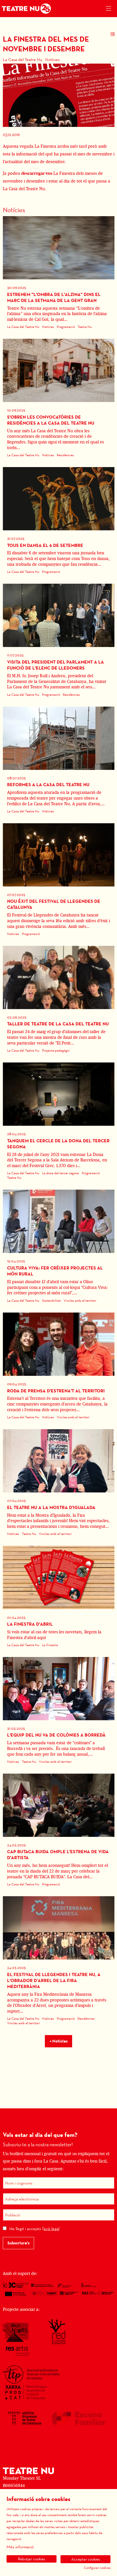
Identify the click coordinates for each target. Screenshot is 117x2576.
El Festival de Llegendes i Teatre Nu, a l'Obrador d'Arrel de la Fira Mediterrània (54, 1980)
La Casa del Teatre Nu (23, 59)
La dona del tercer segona (60, 1173)
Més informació (20, 2547)
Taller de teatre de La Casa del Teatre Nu (58, 1024)
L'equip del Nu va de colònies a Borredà (56, 1735)
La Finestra (50, 1645)
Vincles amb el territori (80, 1300)
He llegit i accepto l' (34, 2229)
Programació (66, 327)
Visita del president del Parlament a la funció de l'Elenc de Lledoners (56, 665)
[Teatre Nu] (25, 9)
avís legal (52, 2229)
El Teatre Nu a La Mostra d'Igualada (51, 1507)
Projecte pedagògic (56, 1050)
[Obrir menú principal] (108, 9)
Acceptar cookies (86, 2559)
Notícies (52, 59)
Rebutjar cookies (32, 2559)
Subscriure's (18, 2243)
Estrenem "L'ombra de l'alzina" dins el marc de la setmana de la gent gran (54, 297)
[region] (59, 95)
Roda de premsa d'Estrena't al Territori (56, 1391)
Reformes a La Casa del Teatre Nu (48, 785)
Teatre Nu (85, 327)
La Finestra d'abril (30, 1624)
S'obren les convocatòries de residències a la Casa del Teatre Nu (51, 420)
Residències (65, 455)
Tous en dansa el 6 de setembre (45, 545)
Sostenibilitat (51, 1300)
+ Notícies (59, 2041)
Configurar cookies (97, 2568)
